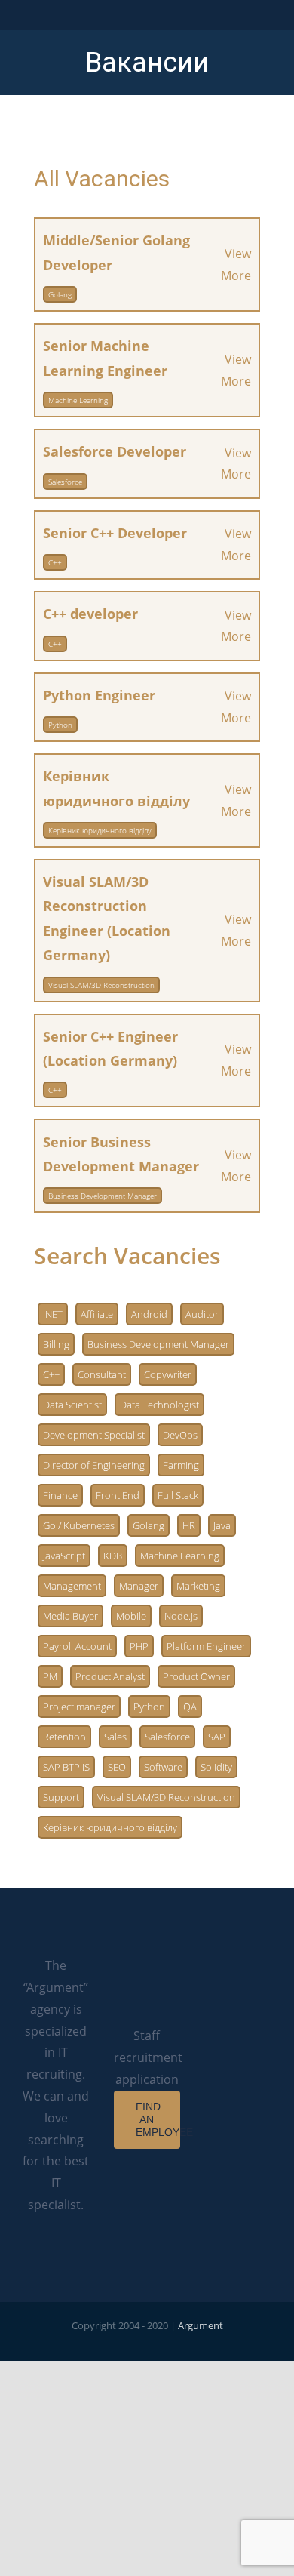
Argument (201, 2325)
